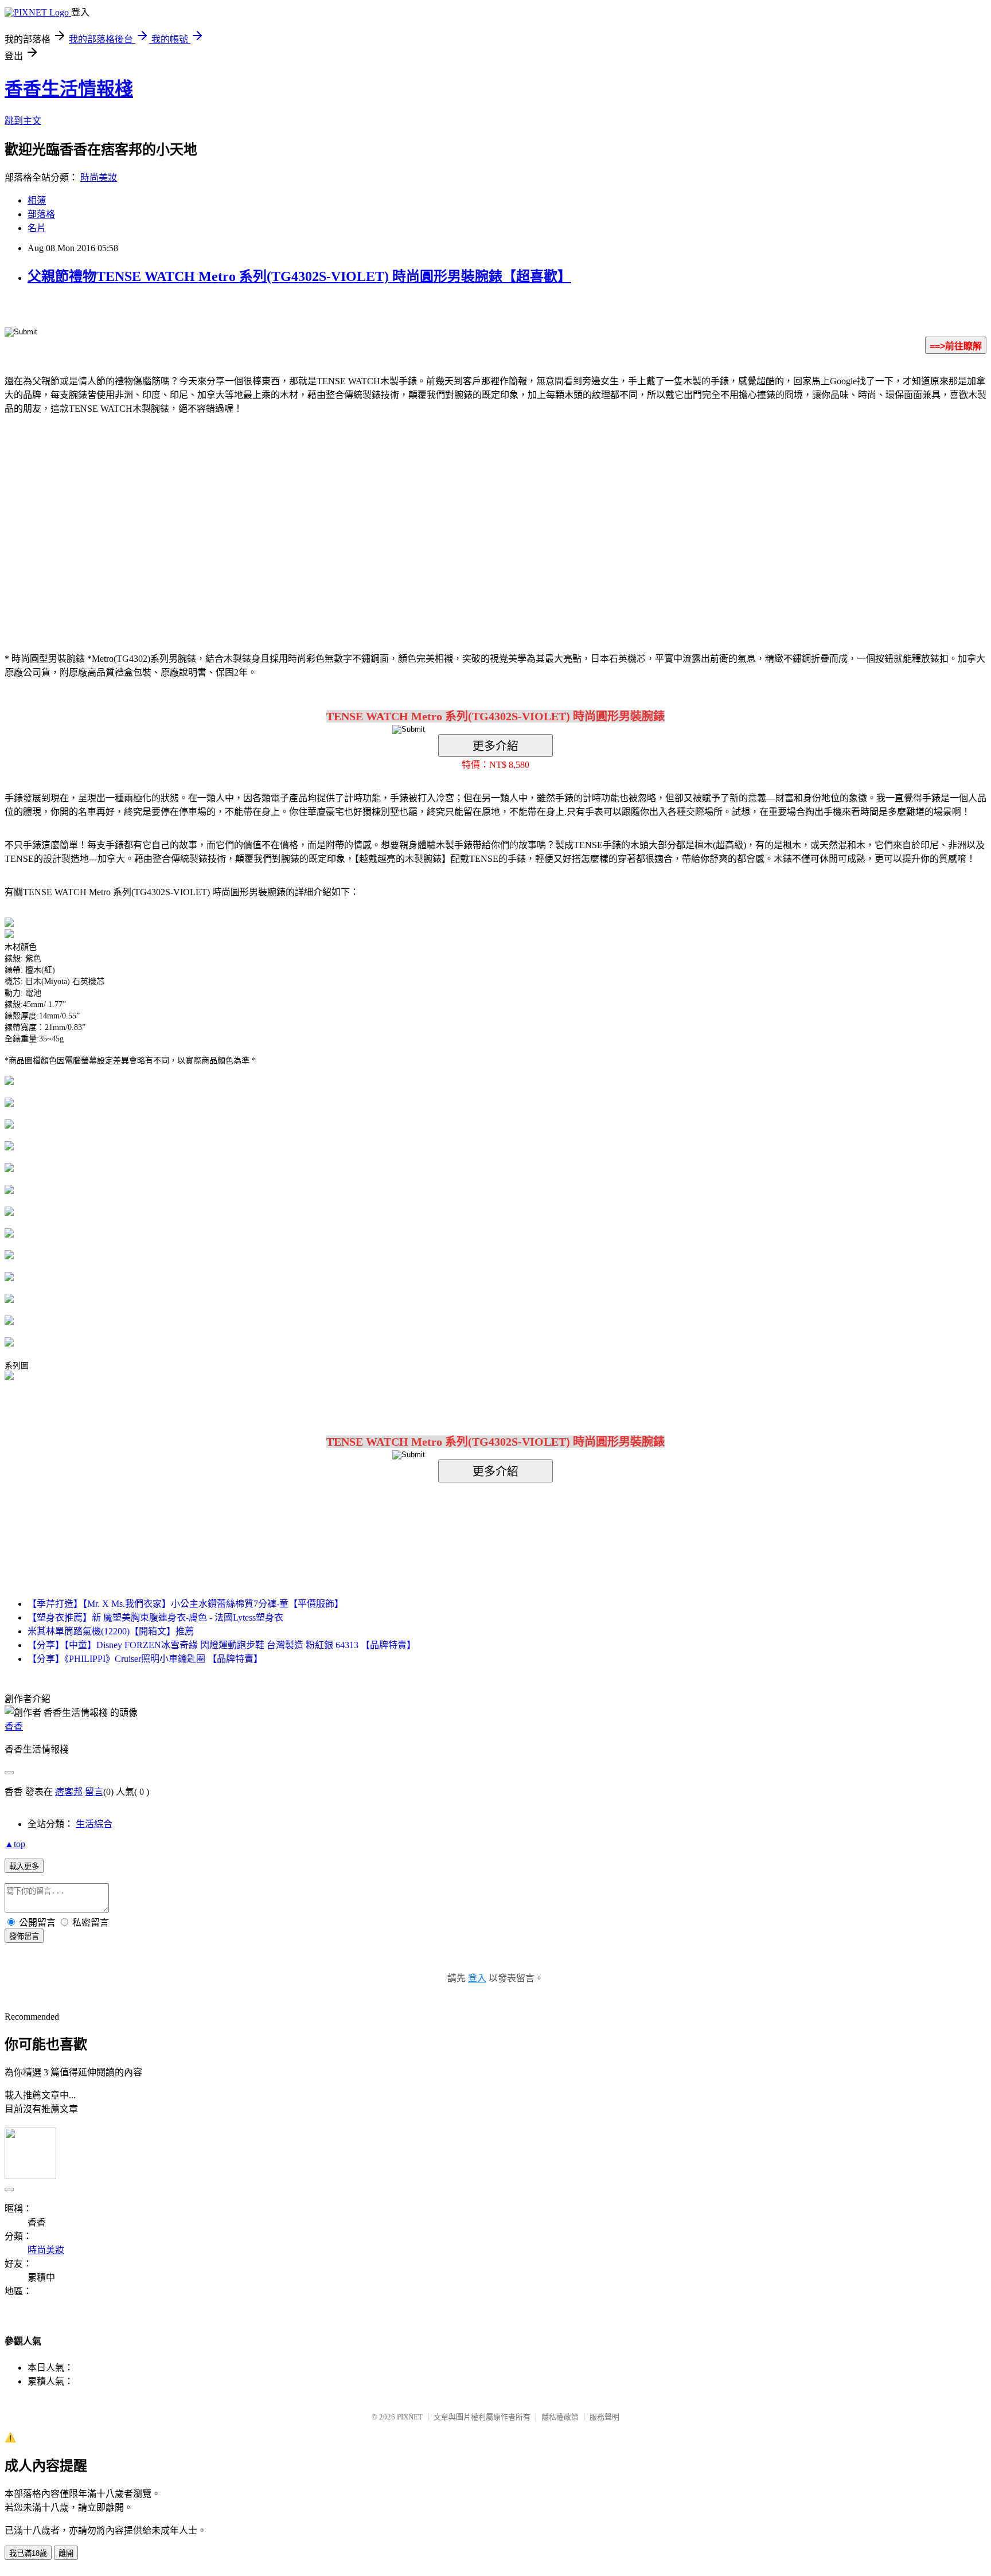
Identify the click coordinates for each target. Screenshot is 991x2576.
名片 (37, 228)
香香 (14, 1726)
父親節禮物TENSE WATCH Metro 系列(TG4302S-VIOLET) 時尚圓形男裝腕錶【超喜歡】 (299, 276)
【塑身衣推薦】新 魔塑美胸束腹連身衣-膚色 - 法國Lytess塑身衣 (155, 1617)
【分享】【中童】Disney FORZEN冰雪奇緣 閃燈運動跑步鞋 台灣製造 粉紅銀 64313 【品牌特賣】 (222, 1645)
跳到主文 (23, 121)
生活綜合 (94, 1824)
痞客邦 (69, 1792)
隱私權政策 (560, 2417)
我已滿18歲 (28, 2553)
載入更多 (24, 1866)
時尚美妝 (99, 177)
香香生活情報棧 (69, 89)
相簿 (37, 200)
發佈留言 (24, 1936)
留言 (94, 1792)
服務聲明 (604, 2417)
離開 (66, 2553)
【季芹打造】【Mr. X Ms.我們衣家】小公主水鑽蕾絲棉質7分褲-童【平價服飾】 (186, 1604)
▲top (15, 1844)
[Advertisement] (398, 516)
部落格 (41, 214)
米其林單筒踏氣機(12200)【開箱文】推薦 (111, 1631)
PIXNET (410, 2417)
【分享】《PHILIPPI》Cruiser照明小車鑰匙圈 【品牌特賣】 (145, 1659)
